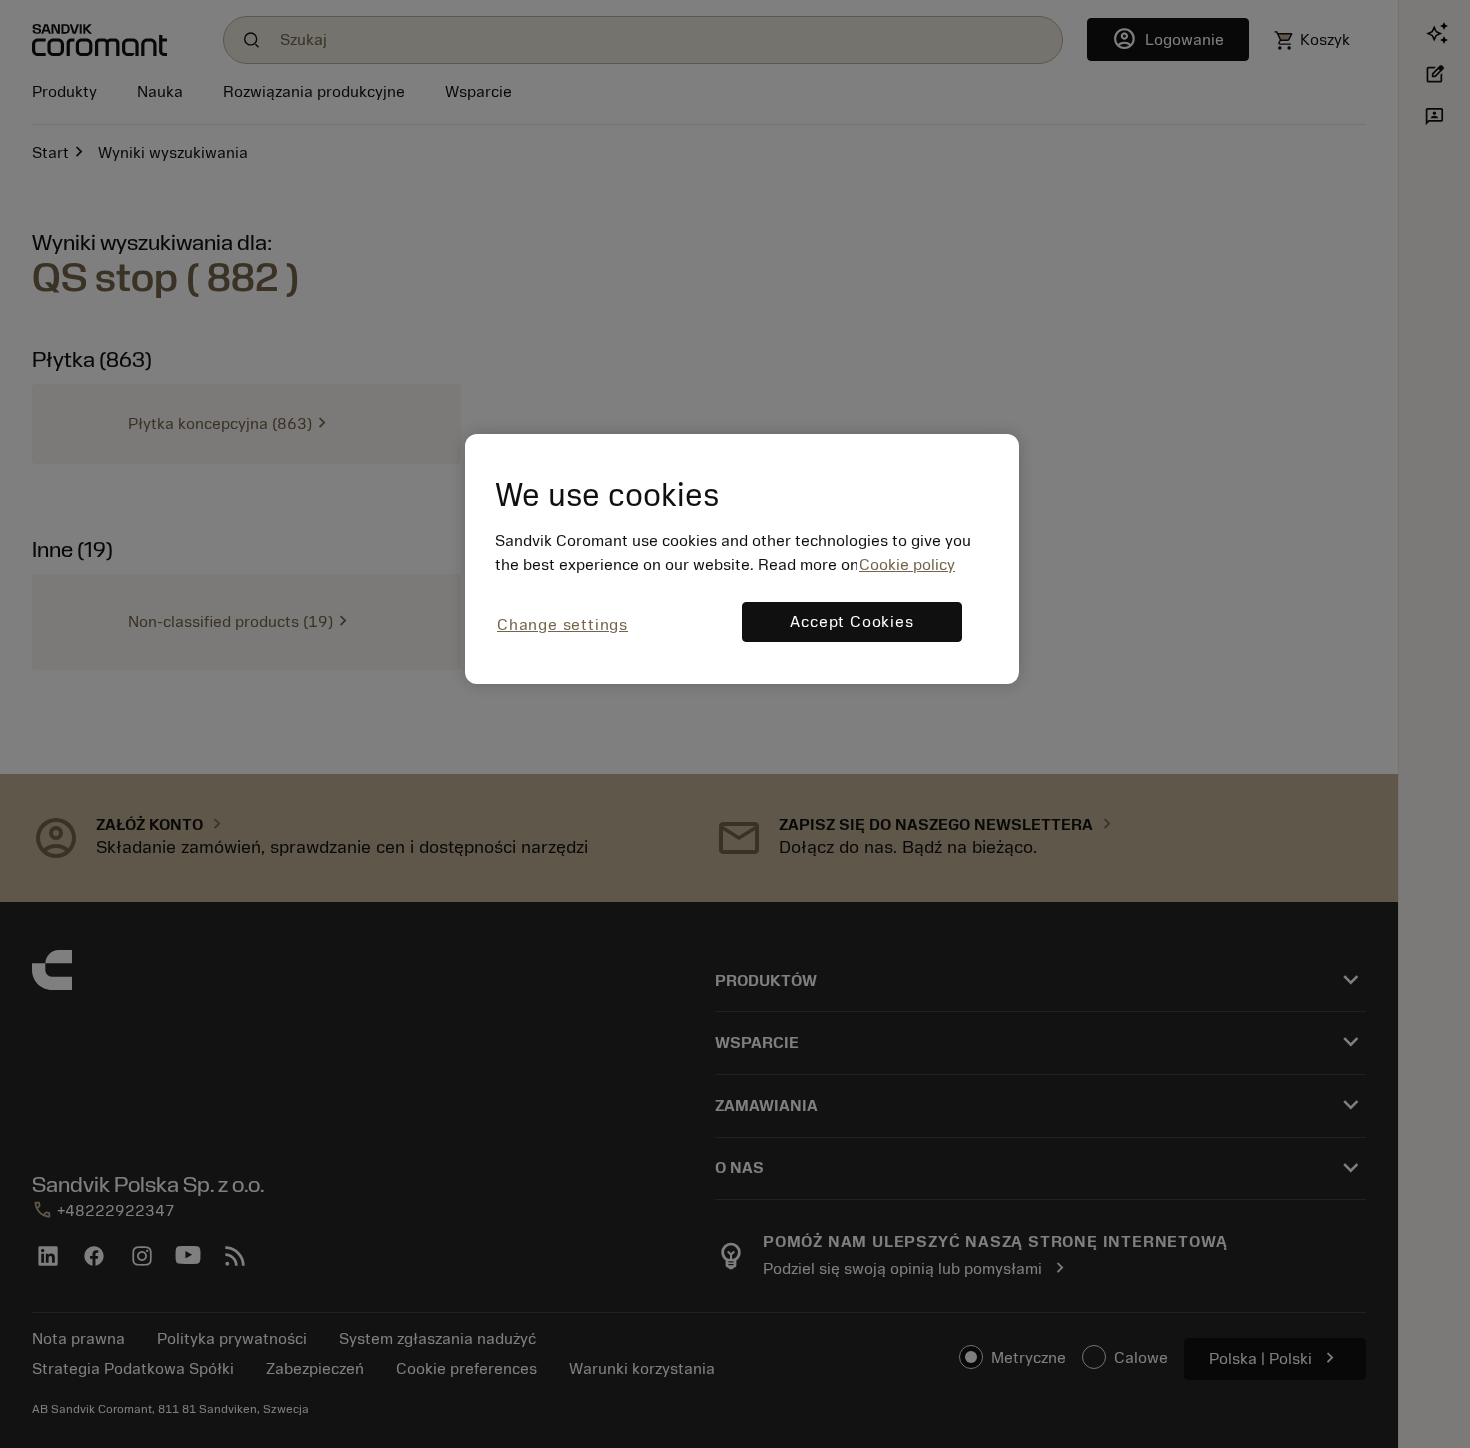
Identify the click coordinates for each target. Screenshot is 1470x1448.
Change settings (562, 625)
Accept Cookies (851, 622)
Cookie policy (907, 565)
